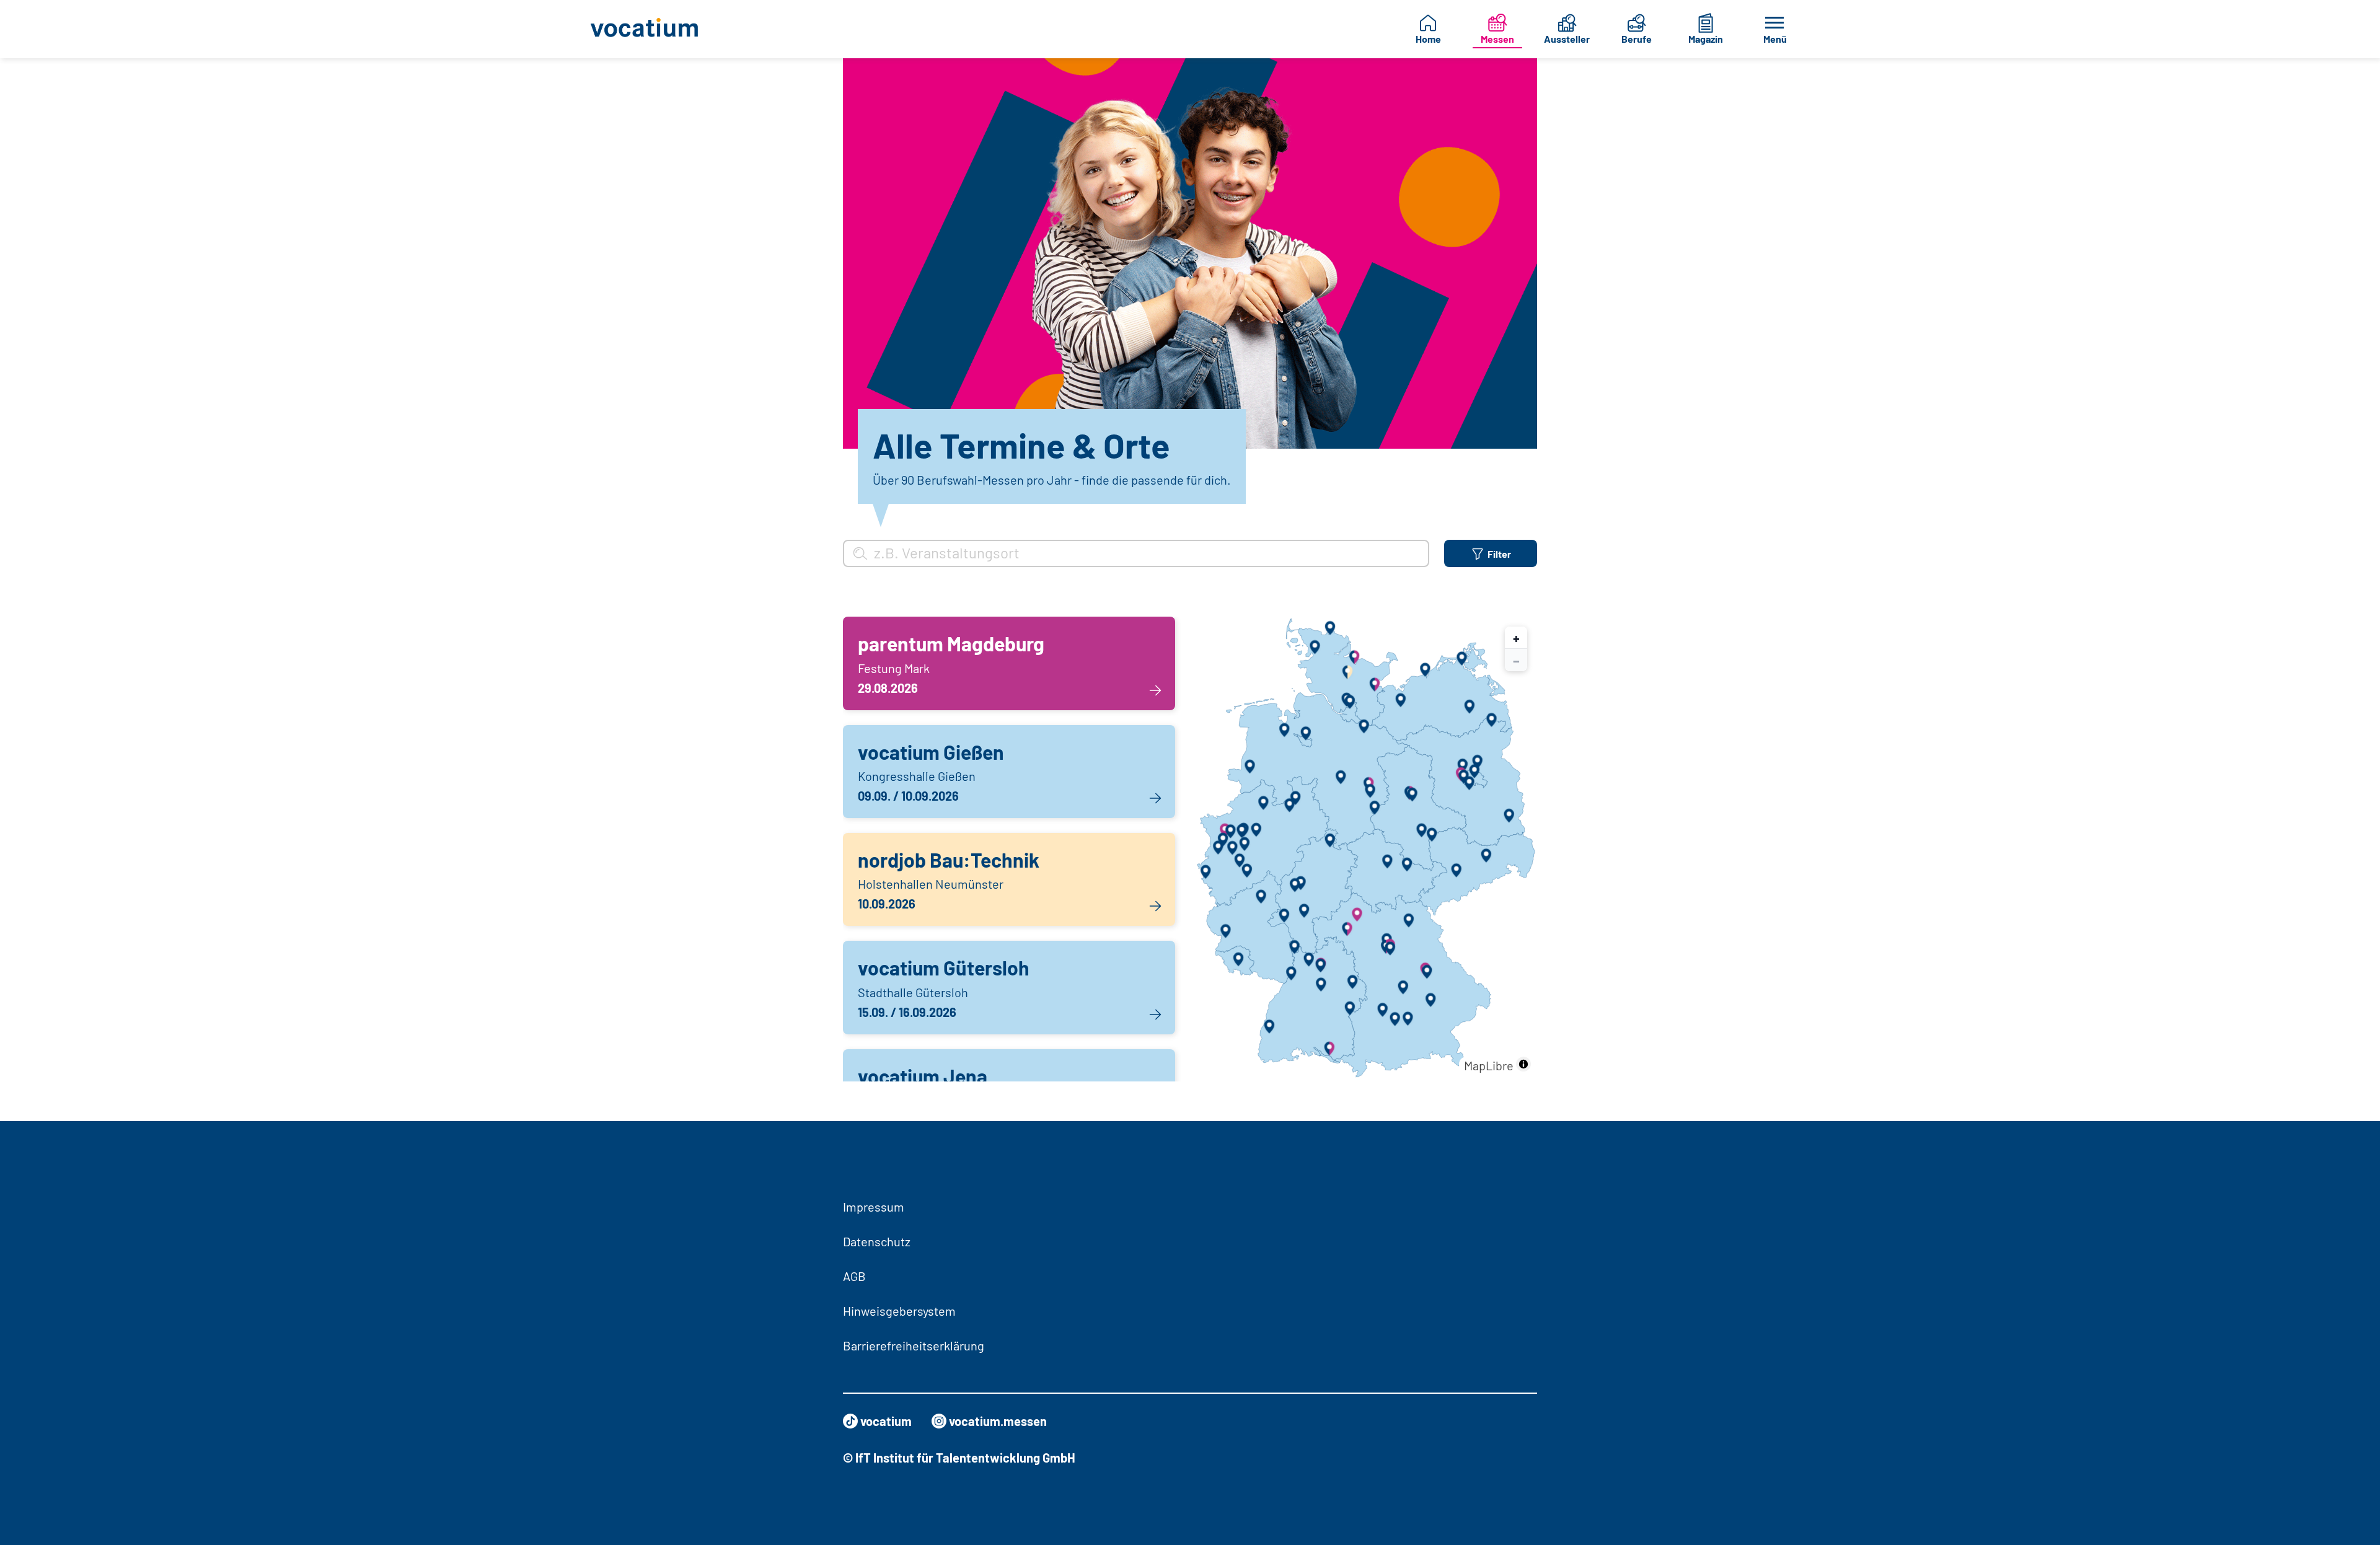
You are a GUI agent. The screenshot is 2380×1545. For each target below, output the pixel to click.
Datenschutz (877, 1241)
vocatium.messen (998, 1421)
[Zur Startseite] (654, 29)
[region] (1366, 849)
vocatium (886, 1421)
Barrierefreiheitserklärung (914, 1345)
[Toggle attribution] (1523, 1064)
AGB (854, 1276)
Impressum (874, 1207)
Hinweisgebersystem (899, 1311)
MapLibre (1489, 1065)
